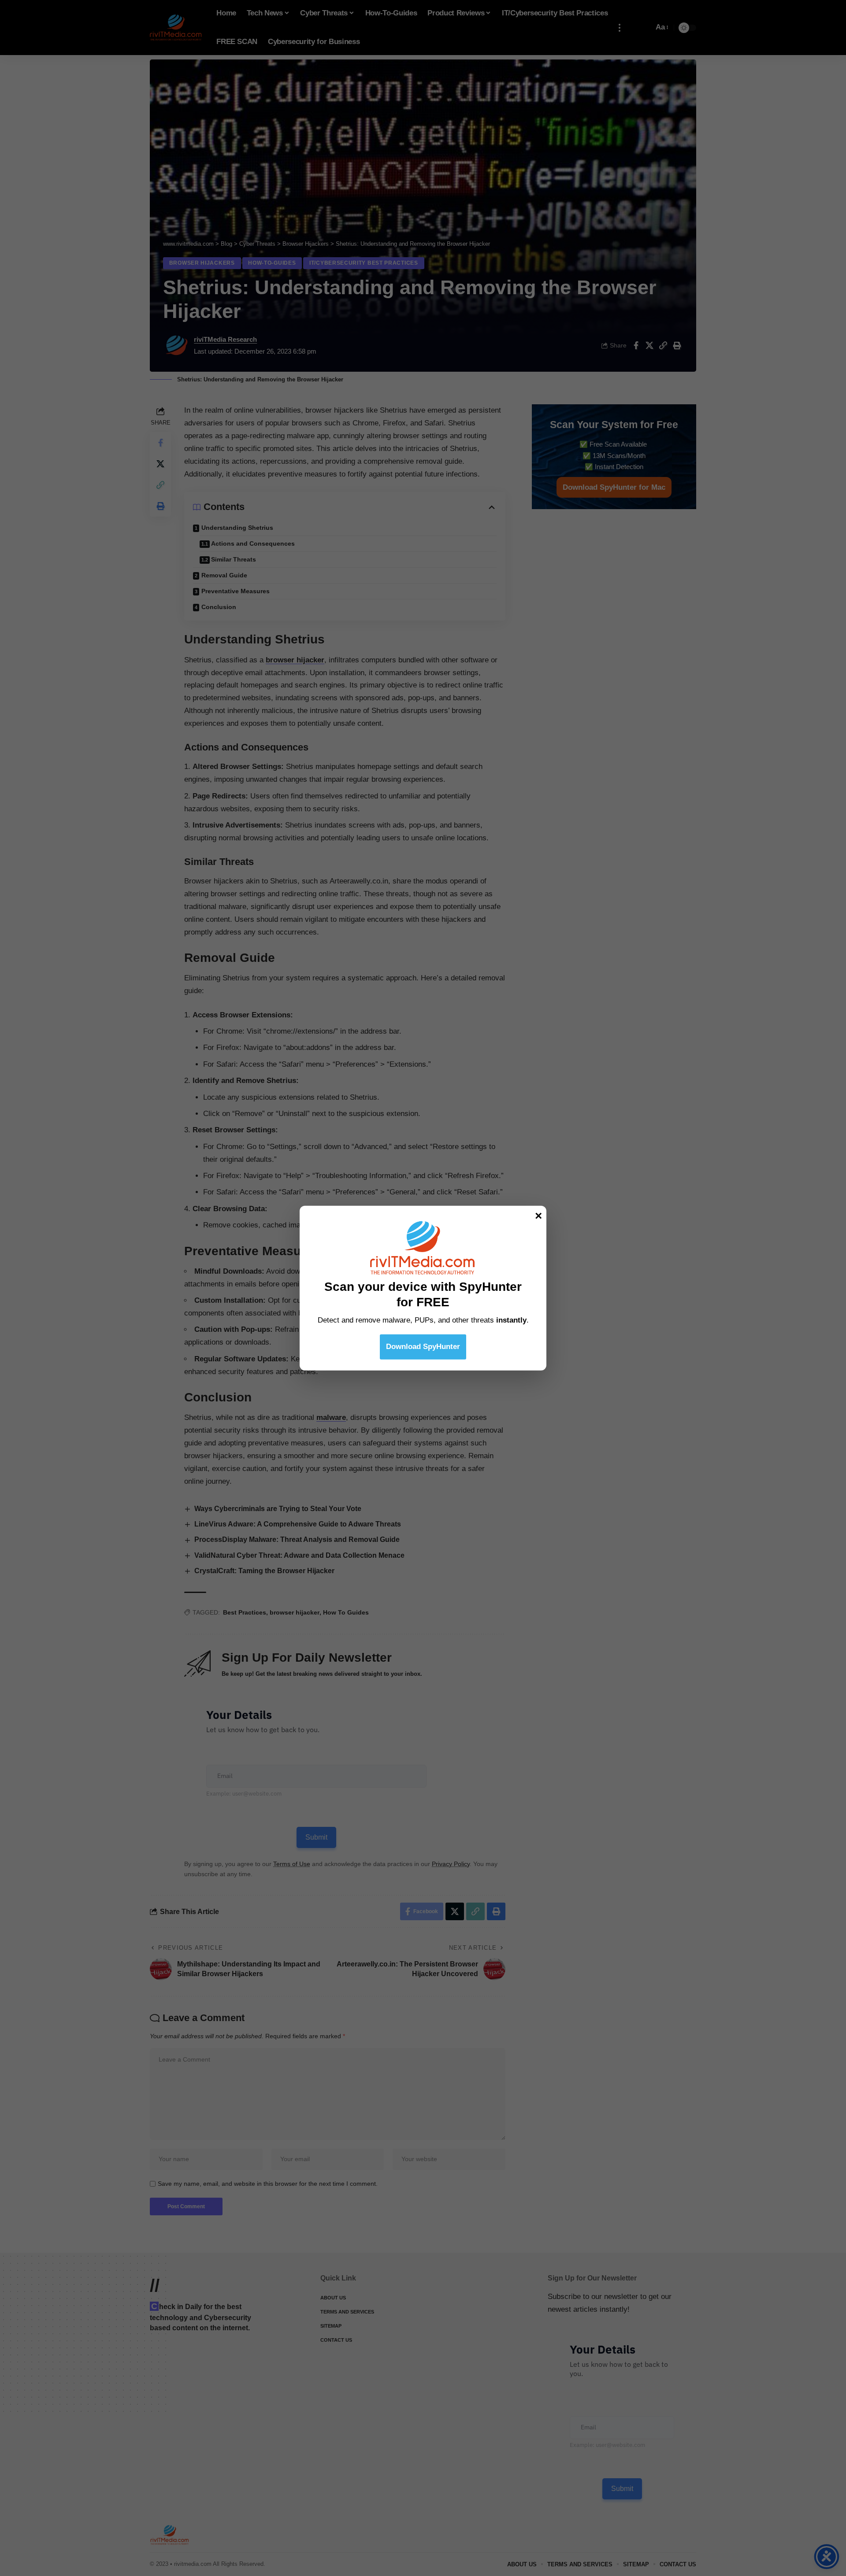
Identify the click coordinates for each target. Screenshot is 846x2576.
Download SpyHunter (423, 1346)
